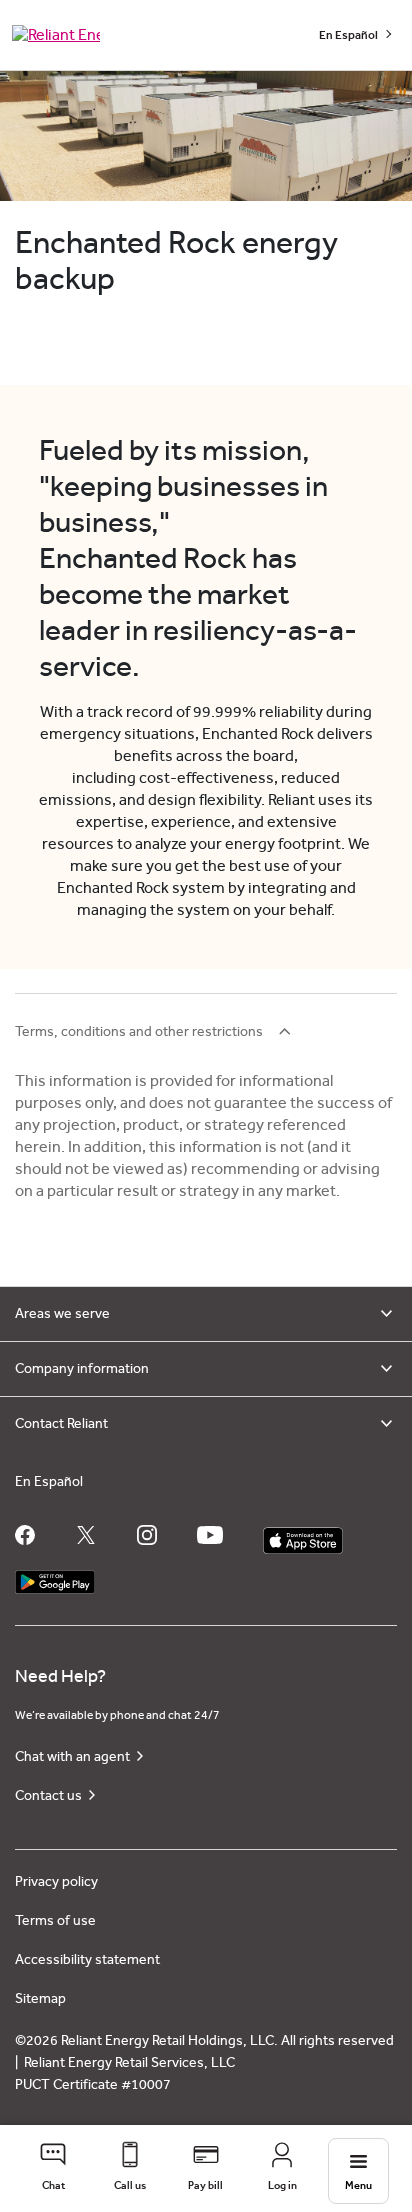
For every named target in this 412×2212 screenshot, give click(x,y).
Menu (358, 2185)
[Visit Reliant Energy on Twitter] (86, 1535)
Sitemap (40, 1999)
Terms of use (55, 1921)
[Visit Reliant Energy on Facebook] (25, 1535)
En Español (349, 35)
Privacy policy (56, 1882)
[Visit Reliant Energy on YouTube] (210, 1535)
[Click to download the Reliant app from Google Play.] (55, 1577)
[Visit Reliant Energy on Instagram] (147, 1535)
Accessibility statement (87, 1960)
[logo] (56, 35)
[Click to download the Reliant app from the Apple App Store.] (303, 1535)
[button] (53, 2168)
